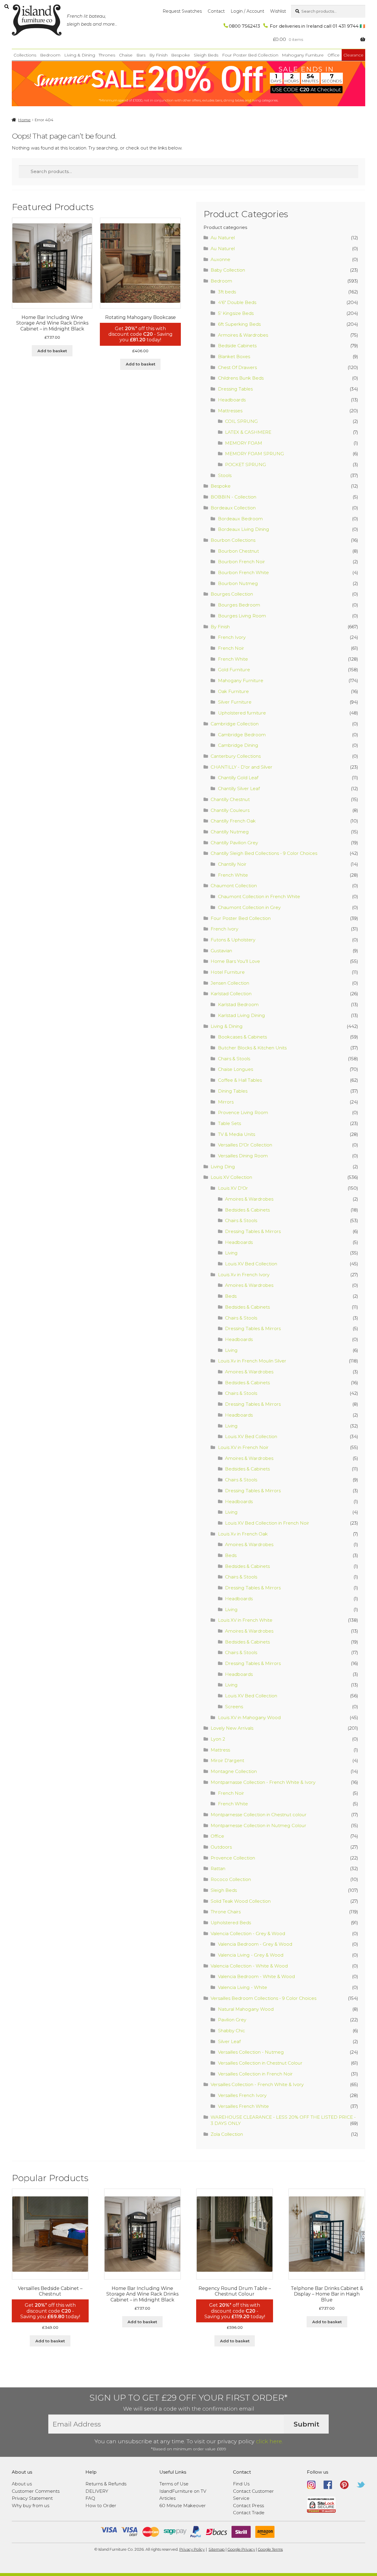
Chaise (126, 55)
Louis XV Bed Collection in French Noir (267, 1523)
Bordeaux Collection (233, 508)
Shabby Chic (232, 2031)
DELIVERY (97, 2491)
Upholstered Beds (231, 1923)
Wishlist (278, 11)
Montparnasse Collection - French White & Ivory (263, 1782)
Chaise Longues (235, 1069)
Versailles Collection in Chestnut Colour (260, 2063)
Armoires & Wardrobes (243, 335)
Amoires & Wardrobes (249, 1199)
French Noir (231, 648)
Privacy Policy (192, 2549)
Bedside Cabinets (237, 346)
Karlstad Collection (231, 994)
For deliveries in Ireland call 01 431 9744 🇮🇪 (317, 26)
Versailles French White (243, 2106)
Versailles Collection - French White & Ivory (257, 2084)
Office (334, 55)
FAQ (90, 2498)
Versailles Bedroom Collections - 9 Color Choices (263, 1998)
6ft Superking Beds (239, 324)
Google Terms (270, 2549)
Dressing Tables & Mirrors (253, 1231)
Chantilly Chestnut (230, 799)
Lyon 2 (218, 1739)
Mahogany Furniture (303, 55)
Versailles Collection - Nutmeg (251, 2052)
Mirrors (226, 1102)
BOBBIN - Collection (233, 497)
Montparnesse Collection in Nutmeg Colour (258, 1825)
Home (24, 120)
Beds (231, 1296)
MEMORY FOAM (244, 443)
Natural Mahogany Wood (246, 2009)
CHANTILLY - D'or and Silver (242, 767)
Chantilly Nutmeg (230, 832)
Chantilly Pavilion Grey (234, 843)
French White (233, 659)
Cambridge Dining (238, 745)
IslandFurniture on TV (183, 2491)
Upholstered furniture (242, 713)
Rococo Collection (231, 1879)
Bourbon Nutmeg (238, 583)
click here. (269, 2441)
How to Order (101, 2506)
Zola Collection (227, 2134)
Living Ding (223, 1167)
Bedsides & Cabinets (247, 1210)
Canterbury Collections (236, 756)
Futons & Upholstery (233, 940)
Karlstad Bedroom (238, 1004)
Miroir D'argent (227, 1760)
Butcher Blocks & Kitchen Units (252, 1048)
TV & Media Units (237, 1134)
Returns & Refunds (106, 2484)
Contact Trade (249, 2513)
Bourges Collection (232, 594)
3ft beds (227, 292)
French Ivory (232, 637)
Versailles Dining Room (243, 1156)
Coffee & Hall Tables (240, 1080)
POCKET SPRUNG (245, 464)
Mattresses (230, 411)
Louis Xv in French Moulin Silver (252, 1361)
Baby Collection (228, 270)
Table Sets (229, 1123)
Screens (234, 1707)
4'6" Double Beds (237, 302)
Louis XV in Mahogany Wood (249, 1717)
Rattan (218, 1868)
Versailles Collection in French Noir (255, 2074)
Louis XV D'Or (233, 1188)
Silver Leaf (229, 2041)
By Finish (158, 55)
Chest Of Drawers (237, 367)
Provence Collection (233, 1858)
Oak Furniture (233, 691)
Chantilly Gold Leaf (238, 778)
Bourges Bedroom (239, 605)
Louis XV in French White (245, 1620)
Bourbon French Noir (242, 562)
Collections (25, 55)
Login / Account (247, 11)
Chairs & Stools (234, 1059)
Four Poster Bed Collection (250, 55)
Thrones (107, 55)
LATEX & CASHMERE (248, 432)
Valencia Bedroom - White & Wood (256, 1976)
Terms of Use (174, 2484)
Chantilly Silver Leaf (239, 788)
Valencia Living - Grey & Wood (251, 1955)
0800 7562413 (244, 26)
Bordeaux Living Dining (244, 529)
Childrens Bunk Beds (241, 378)
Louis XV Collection (231, 1177)
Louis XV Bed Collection (251, 1264)
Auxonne (220, 259)
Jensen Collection (230, 983)
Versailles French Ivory (242, 2095)
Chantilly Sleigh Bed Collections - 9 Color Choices (264, 853)
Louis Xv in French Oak (243, 1534)
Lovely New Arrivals (232, 1728)
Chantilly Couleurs (230, 810)
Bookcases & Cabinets (242, 1037)
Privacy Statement (32, 2498)
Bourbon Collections (233, 540)
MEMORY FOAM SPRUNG (254, 454)
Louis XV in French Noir (243, 1447)
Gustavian (221, 951)
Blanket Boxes (234, 357)
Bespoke (181, 55)
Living (231, 1253)
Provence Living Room (243, 1112)
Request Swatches (182, 11)
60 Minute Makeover (183, 2506)
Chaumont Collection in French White (259, 896)
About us (22, 2484)
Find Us (241, 2484)
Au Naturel (223, 238)
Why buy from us (30, 2506)
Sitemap (217, 2549)
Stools (225, 475)
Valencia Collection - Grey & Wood (248, 1933)
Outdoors (221, 1847)
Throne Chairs (226, 1912)
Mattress (220, 1750)
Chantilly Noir (232, 864)
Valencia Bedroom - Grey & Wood (255, 1944)
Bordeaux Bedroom (240, 519)
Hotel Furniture (228, 972)
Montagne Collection (234, 1771)
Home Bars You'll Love (235, 961)
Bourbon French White (243, 572)
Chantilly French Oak (233, 821)
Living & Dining (80, 55)
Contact (216, 11)
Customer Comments (36, 2491)
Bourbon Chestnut (238, 551)
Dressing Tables (235, 389)
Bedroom (50, 55)
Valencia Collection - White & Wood (249, 1966)
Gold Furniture (234, 670)
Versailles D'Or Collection (245, 1145)
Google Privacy (241, 2549)
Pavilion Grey (232, 2020)
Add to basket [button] (52, 351)
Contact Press (248, 2506)
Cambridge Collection (235, 724)
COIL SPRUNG (241, 421)
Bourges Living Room (242, 616)
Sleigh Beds (206, 55)
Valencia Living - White (243, 1987)
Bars (141, 55)
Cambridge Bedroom (242, 735)
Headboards (232, 400)
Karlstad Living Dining (242, 1015)
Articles (167, 2498)
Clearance (353, 55)
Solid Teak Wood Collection (241, 1901)
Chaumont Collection (234, 886)
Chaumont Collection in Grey (249, 907)
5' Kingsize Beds (236, 313)
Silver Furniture (235, 702)
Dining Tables (233, 1091)
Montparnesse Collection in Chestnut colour (259, 1815)
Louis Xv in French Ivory (244, 1275)
